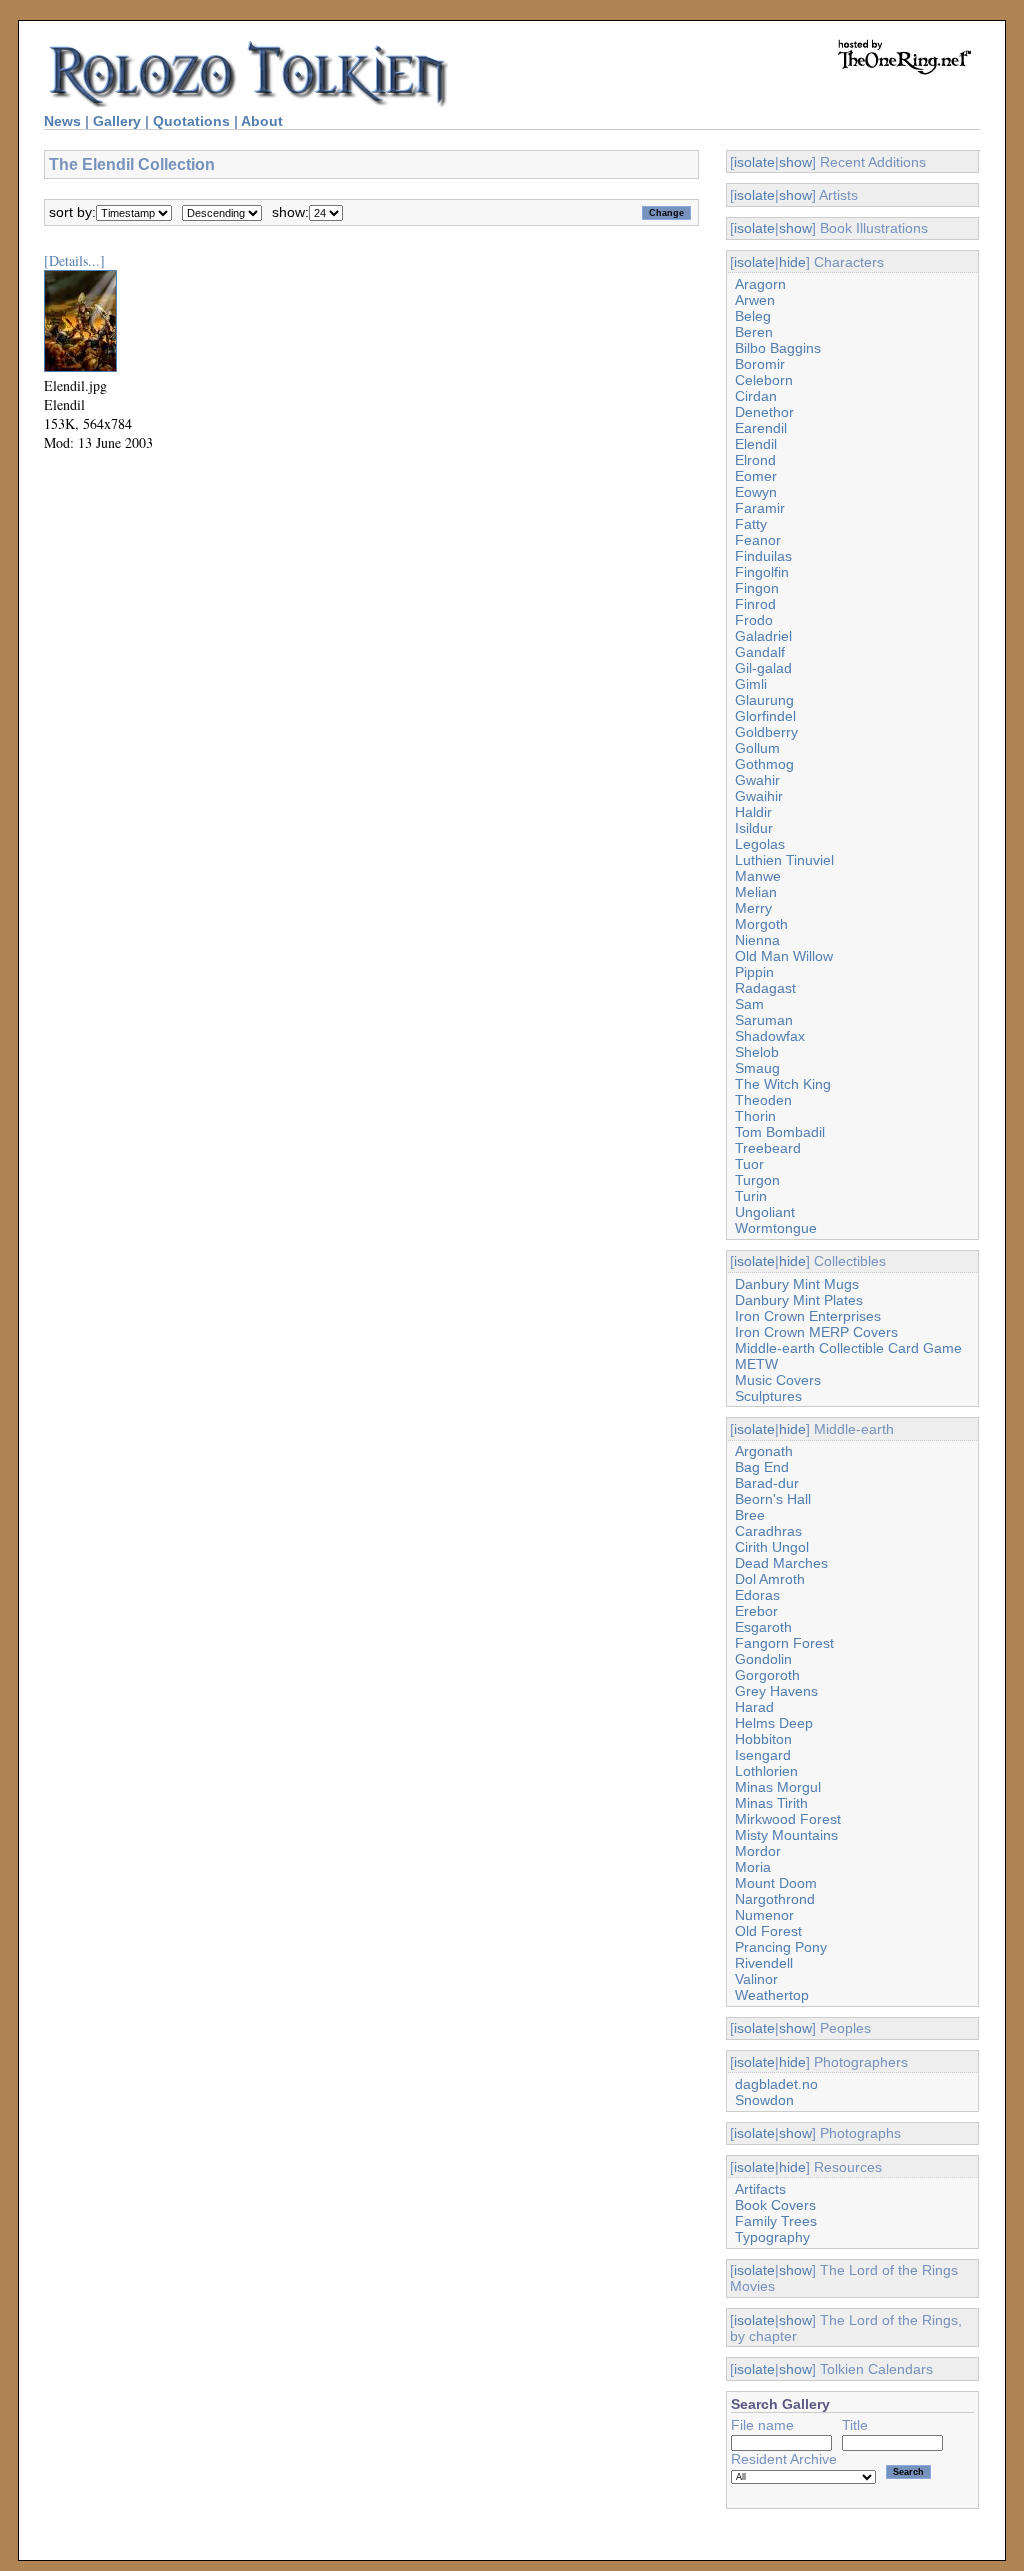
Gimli (751, 684)
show (795, 162)
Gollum (757, 748)
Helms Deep (774, 1723)
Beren (754, 332)
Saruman (764, 1020)
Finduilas (763, 556)
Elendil (756, 444)
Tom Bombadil (780, 1132)
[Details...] (74, 260)
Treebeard (768, 1148)
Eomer (756, 476)
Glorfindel (765, 716)
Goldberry (766, 732)
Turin (751, 1196)
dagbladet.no (776, 2084)
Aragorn (760, 284)
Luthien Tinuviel (784, 860)
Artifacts (760, 2189)
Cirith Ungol (772, 1547)
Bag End (762, 1467)
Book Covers (775, 2205)
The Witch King (783, 1084)
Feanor (758, 540)
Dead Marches (781, 1563)
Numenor (764, 1915)
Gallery (117, 121)
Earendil (761, 428)
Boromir (760, 364)
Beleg (753, 316)
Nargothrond (775, 1899)
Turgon (757, 1180)
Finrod (755, 604)
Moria (753, 1867)
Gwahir (757, 780)
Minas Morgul (778, 1787)
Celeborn (764, 380)
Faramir (760, 508)
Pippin (754, 972)
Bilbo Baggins (778, 348)
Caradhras (768, 1531)
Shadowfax (770, 1036)
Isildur (754, 828)
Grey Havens (776, 1691)
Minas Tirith (771, 1803)
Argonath (764, 1451)
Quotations (191, 121)
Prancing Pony (781, 1947)
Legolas (760, 844)
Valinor (756, 1979)
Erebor (756, 1611)
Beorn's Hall (773, 1499)
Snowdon (764, 2100)
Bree (750, 1515)
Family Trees (776, 2221)
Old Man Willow (784, 956)
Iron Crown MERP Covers (816, 1332)
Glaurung (764, 700)
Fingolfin (762, 572)
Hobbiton (763, 1739)
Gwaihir (759, 796)
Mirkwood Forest (788, 1819)
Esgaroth (763, 1627)
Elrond (755, 460)
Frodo (754, 620)
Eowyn (756, 492)
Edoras (757, 1595)
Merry (753, 908)
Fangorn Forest (784, 1643)
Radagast (765, 988)
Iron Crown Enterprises (808, 1316)
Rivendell (764, 1963)
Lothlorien (766, 1771)
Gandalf (760, 652)
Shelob (757, 1052)
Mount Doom (776, 1883)
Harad (754, 1707)
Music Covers (778, 1380)
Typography (772, 2237)
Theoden (763, 1100)
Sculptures (768, 1396)
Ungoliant (765, 1212)
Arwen (755, 300)
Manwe (758, 876)
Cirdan (756, 396)
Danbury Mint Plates (799, 1300)
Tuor (749, 1164)
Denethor (764, 412)
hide (792, 262)
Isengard (763, 1755)
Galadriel (763, 636)
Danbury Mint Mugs (797, 1284)
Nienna (757, 940)
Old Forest (768, 1931)
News (62, 121)
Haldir (753, 812)
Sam (749, 1004)
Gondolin (763, 1659)
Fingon (757, 588)
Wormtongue (776, 1228)
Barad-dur (767, 1483)
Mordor (758, 1851)
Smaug (757, 1068)
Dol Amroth (770, 1579)
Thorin (755, 1116)
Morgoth (761, 924)
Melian (756, 892)
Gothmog (764, 764)
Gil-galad (763, 668)
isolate (754, 162)
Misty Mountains (786, 1835)
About (262, 121)
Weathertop (772, 1995)
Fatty (751, 524)
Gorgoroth (767, 1675)
